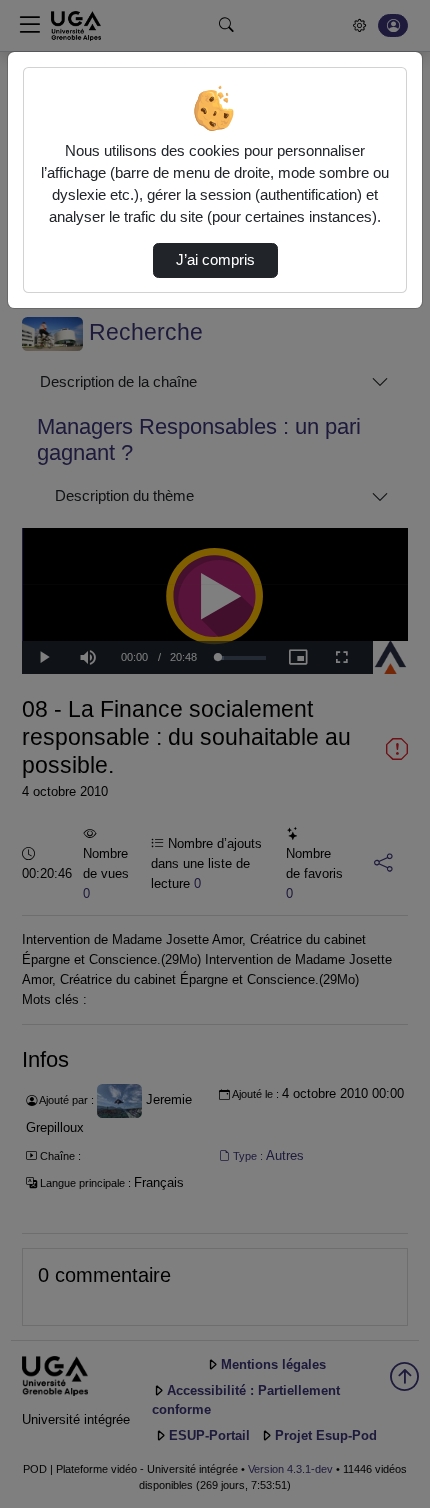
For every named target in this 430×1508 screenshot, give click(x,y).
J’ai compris (215, 260)
